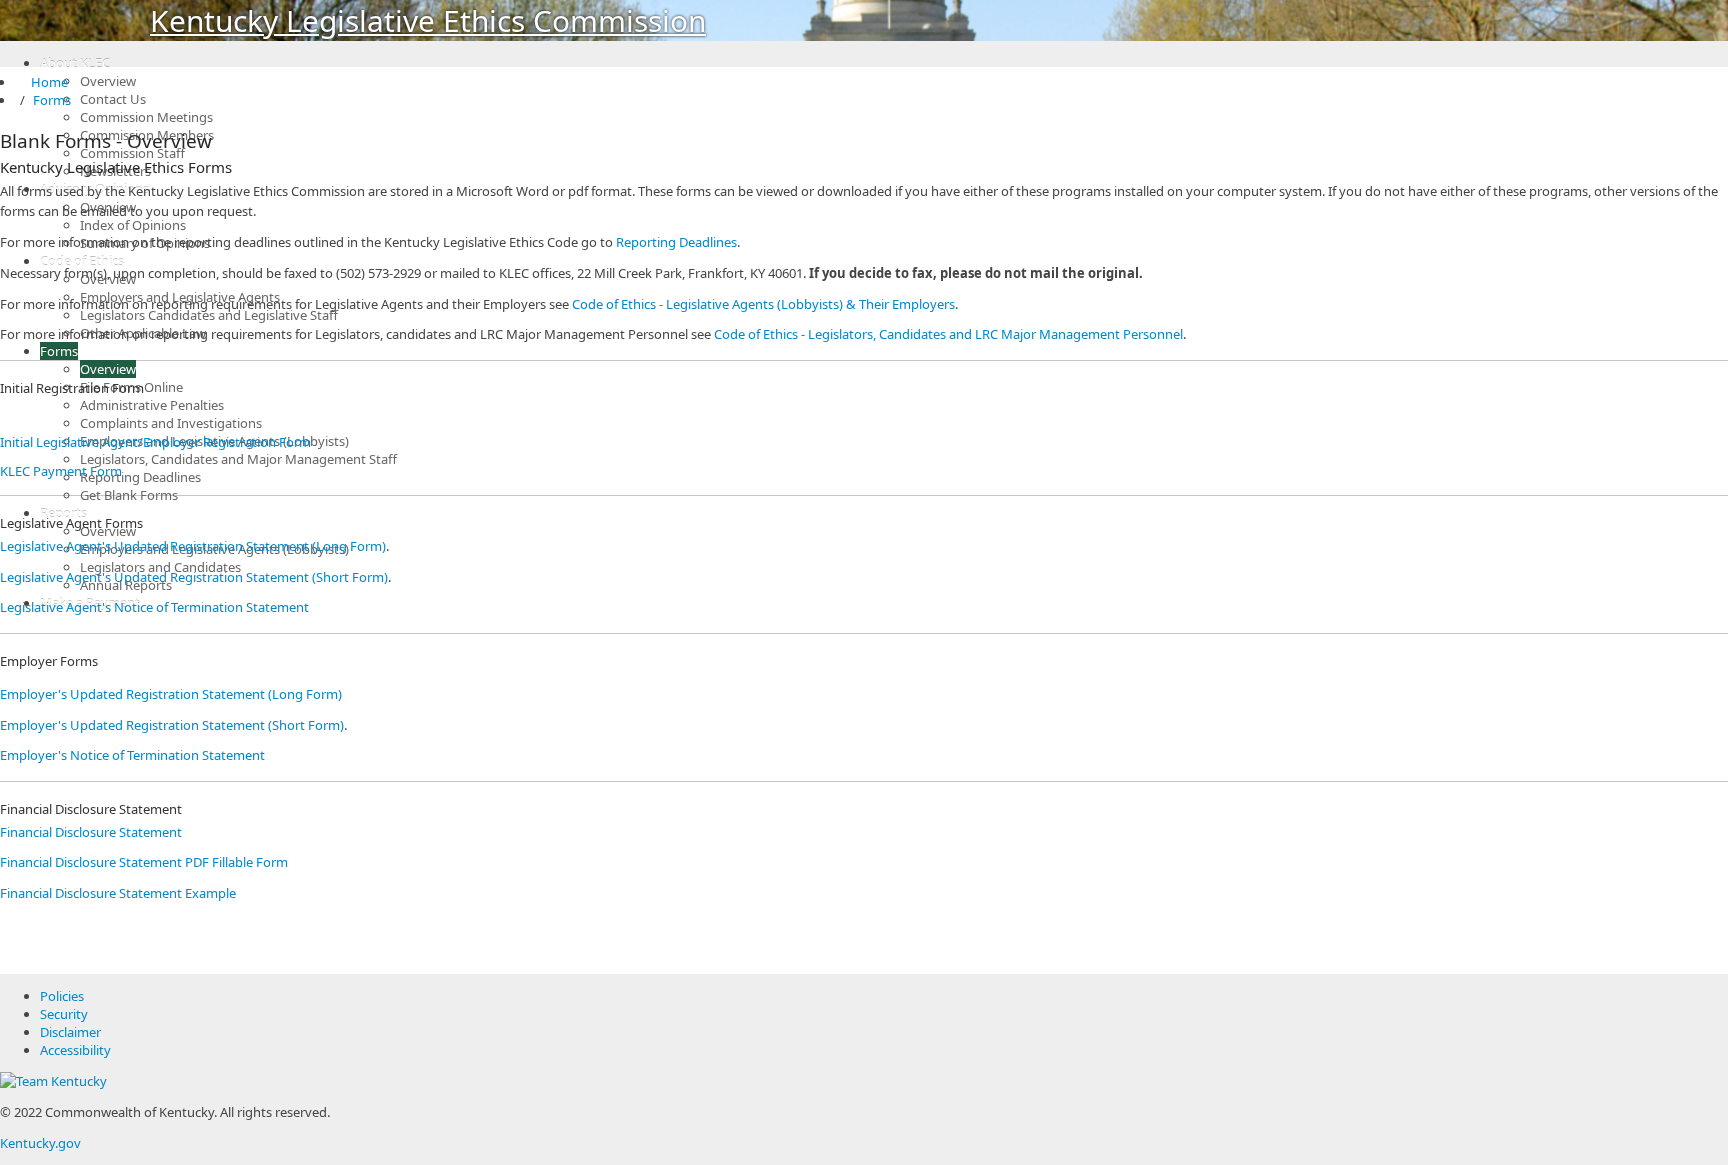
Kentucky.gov (40, 1143)
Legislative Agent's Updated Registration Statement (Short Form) (194, 577)
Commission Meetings (146, 117)
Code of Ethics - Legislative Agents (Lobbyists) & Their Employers (763, 304)
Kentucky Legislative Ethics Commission (428, 20)
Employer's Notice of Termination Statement (132, 755)
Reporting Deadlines (140, 477)
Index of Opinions (133, 225)
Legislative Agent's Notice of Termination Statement (154, 607)
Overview (108, 81)
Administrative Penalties (152, 405)
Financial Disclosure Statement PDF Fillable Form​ (144, 862)
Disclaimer (70, 1032)
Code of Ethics (82, 261)
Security (64, 1014)
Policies (62, 996)
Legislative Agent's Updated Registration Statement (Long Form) (193, 546)
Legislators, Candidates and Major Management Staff (238, 459)
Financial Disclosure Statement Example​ (118, 893)
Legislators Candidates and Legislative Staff (209, 315)
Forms (59, 351)
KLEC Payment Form (61, 471)
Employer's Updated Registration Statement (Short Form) (172, 725)
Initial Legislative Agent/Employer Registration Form (155, 442)
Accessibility (75, 1050)
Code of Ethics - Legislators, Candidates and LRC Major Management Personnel (948, 334)
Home (41, 82)
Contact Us (113, 99)
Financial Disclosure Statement (91, 832)
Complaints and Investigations (171, 423)
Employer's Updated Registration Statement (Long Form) (171, 694)
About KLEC (75, 63)
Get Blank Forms (129, 495)
